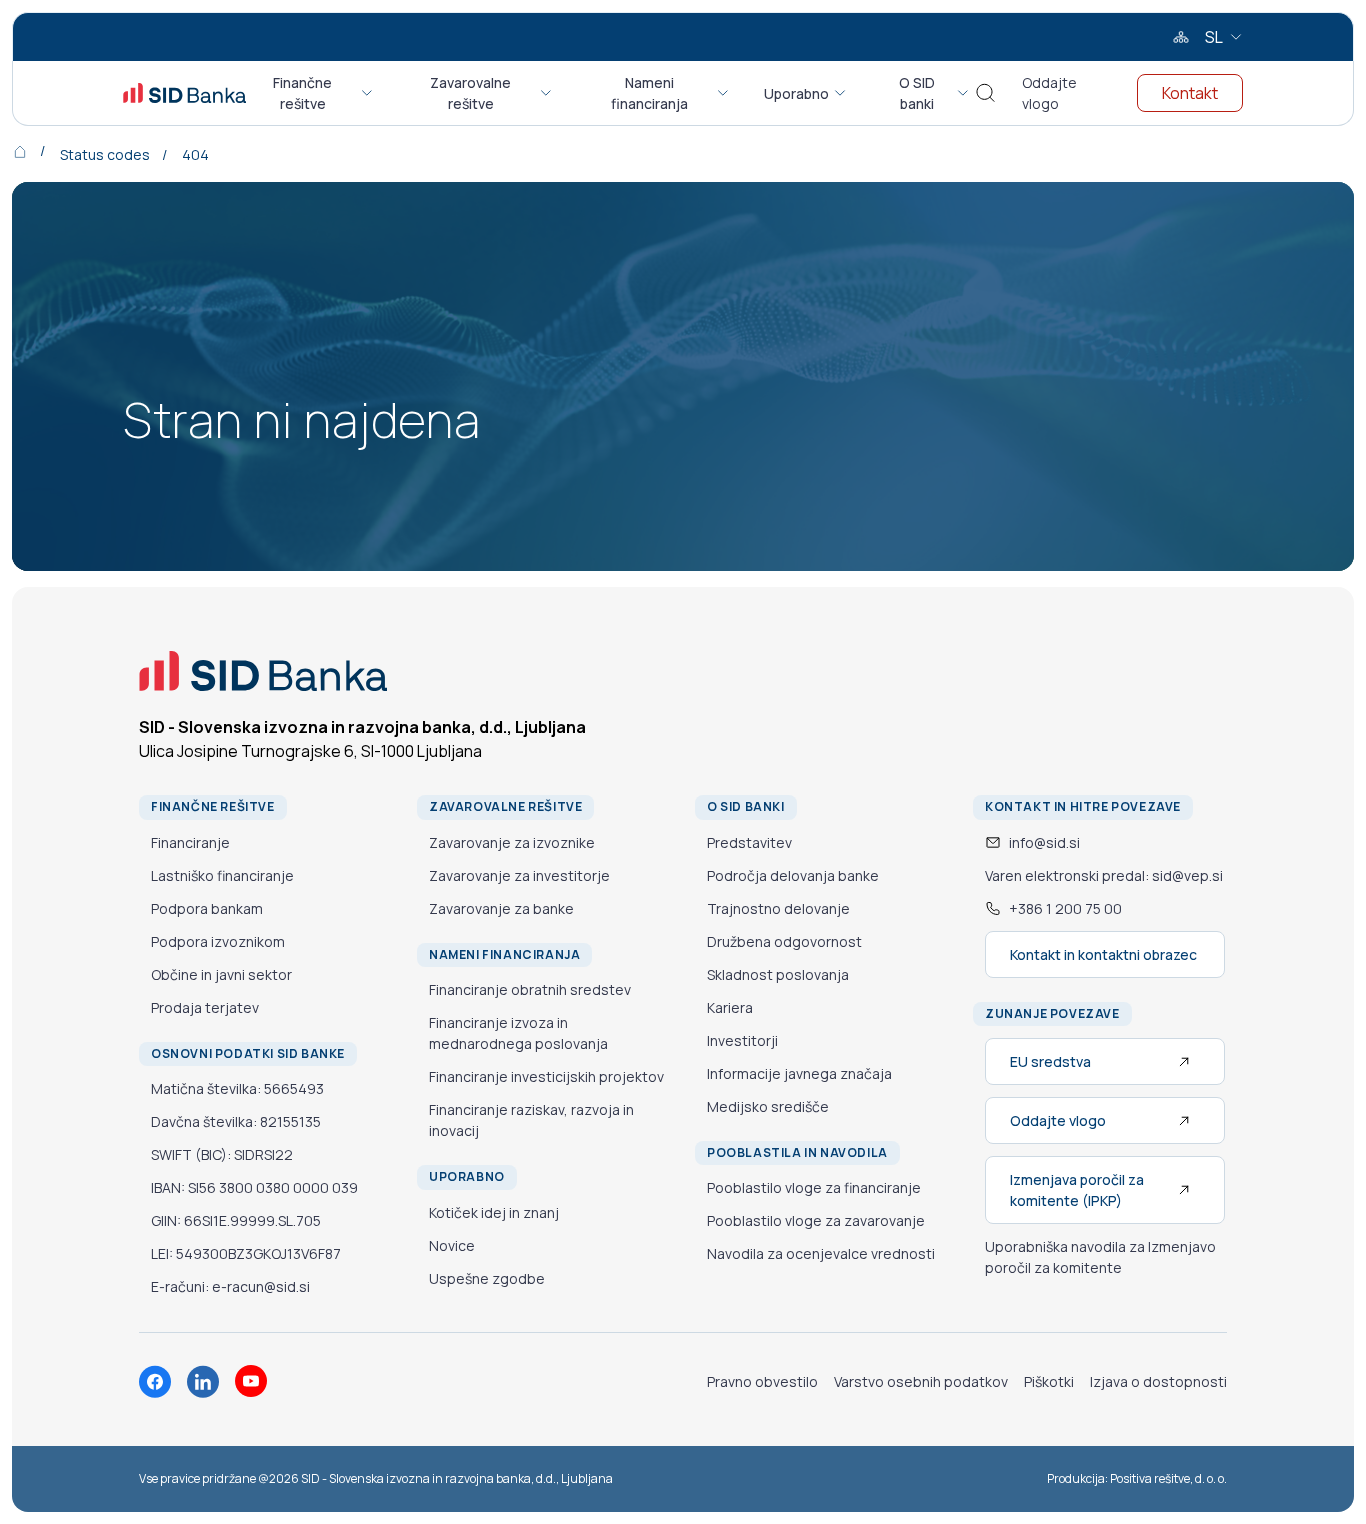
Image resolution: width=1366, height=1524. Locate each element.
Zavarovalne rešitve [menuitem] (470, 93)
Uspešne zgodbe (487, 1278)
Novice (452, 1245)
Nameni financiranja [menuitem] (649, 93)
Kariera (730, 1007)
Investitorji (742, 1040)
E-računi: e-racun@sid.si (230, 1286)
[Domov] (34, 150)
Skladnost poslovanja (778, 974)
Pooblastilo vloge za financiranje (814, 1187)
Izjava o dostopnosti (1158, 1381)
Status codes (105, 154)
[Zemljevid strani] (1181, 37)
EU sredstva (1050, 1061)
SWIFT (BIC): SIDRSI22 (222, 1154)
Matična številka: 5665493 (237, 1088)
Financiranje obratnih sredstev (530, 989)
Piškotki (1049, 1381)
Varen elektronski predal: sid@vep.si (1104, 875)
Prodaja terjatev (205, 1007)
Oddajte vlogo (1049, 93)
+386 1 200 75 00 (1065, 908)
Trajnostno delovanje (778, 908)
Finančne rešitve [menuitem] (302, 93)
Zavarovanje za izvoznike (512, 842)
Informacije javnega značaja (799, 1073)
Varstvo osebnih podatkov (921, 1381)
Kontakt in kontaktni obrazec (1103, 954)
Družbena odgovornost (784, 941)
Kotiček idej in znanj (494, 1212)
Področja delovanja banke (793, 875)
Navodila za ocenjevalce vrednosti (821, 1253)
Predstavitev (749, 842)
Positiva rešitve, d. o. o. (1168, 1478)
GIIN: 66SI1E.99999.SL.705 (236, 1220)
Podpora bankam (207, 908)
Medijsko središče (768, 1106)
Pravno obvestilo (762, 1381)
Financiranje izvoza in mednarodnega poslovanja (518, 1033)
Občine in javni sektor (221, 974)
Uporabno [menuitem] (796, 93)
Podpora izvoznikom (218, 941)
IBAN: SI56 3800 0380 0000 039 (254, 1187)
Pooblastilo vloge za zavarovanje (816, 1220)
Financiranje (190, 842)
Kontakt (1190, 93)
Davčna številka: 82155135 (236, 1121)
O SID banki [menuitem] (917, 93)
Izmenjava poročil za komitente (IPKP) (1077, 1190)
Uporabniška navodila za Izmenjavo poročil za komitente (1100, 1257)
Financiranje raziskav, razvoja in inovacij (531, 1120)
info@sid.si (1044, 842)
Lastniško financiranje (222, 875)
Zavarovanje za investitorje (519, 875)
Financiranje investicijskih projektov (546, 1076)
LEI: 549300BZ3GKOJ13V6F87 (246, 1253)
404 (195, 154)
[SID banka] (184, 93)
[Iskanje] (986, 93)
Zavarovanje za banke (501, 908)
